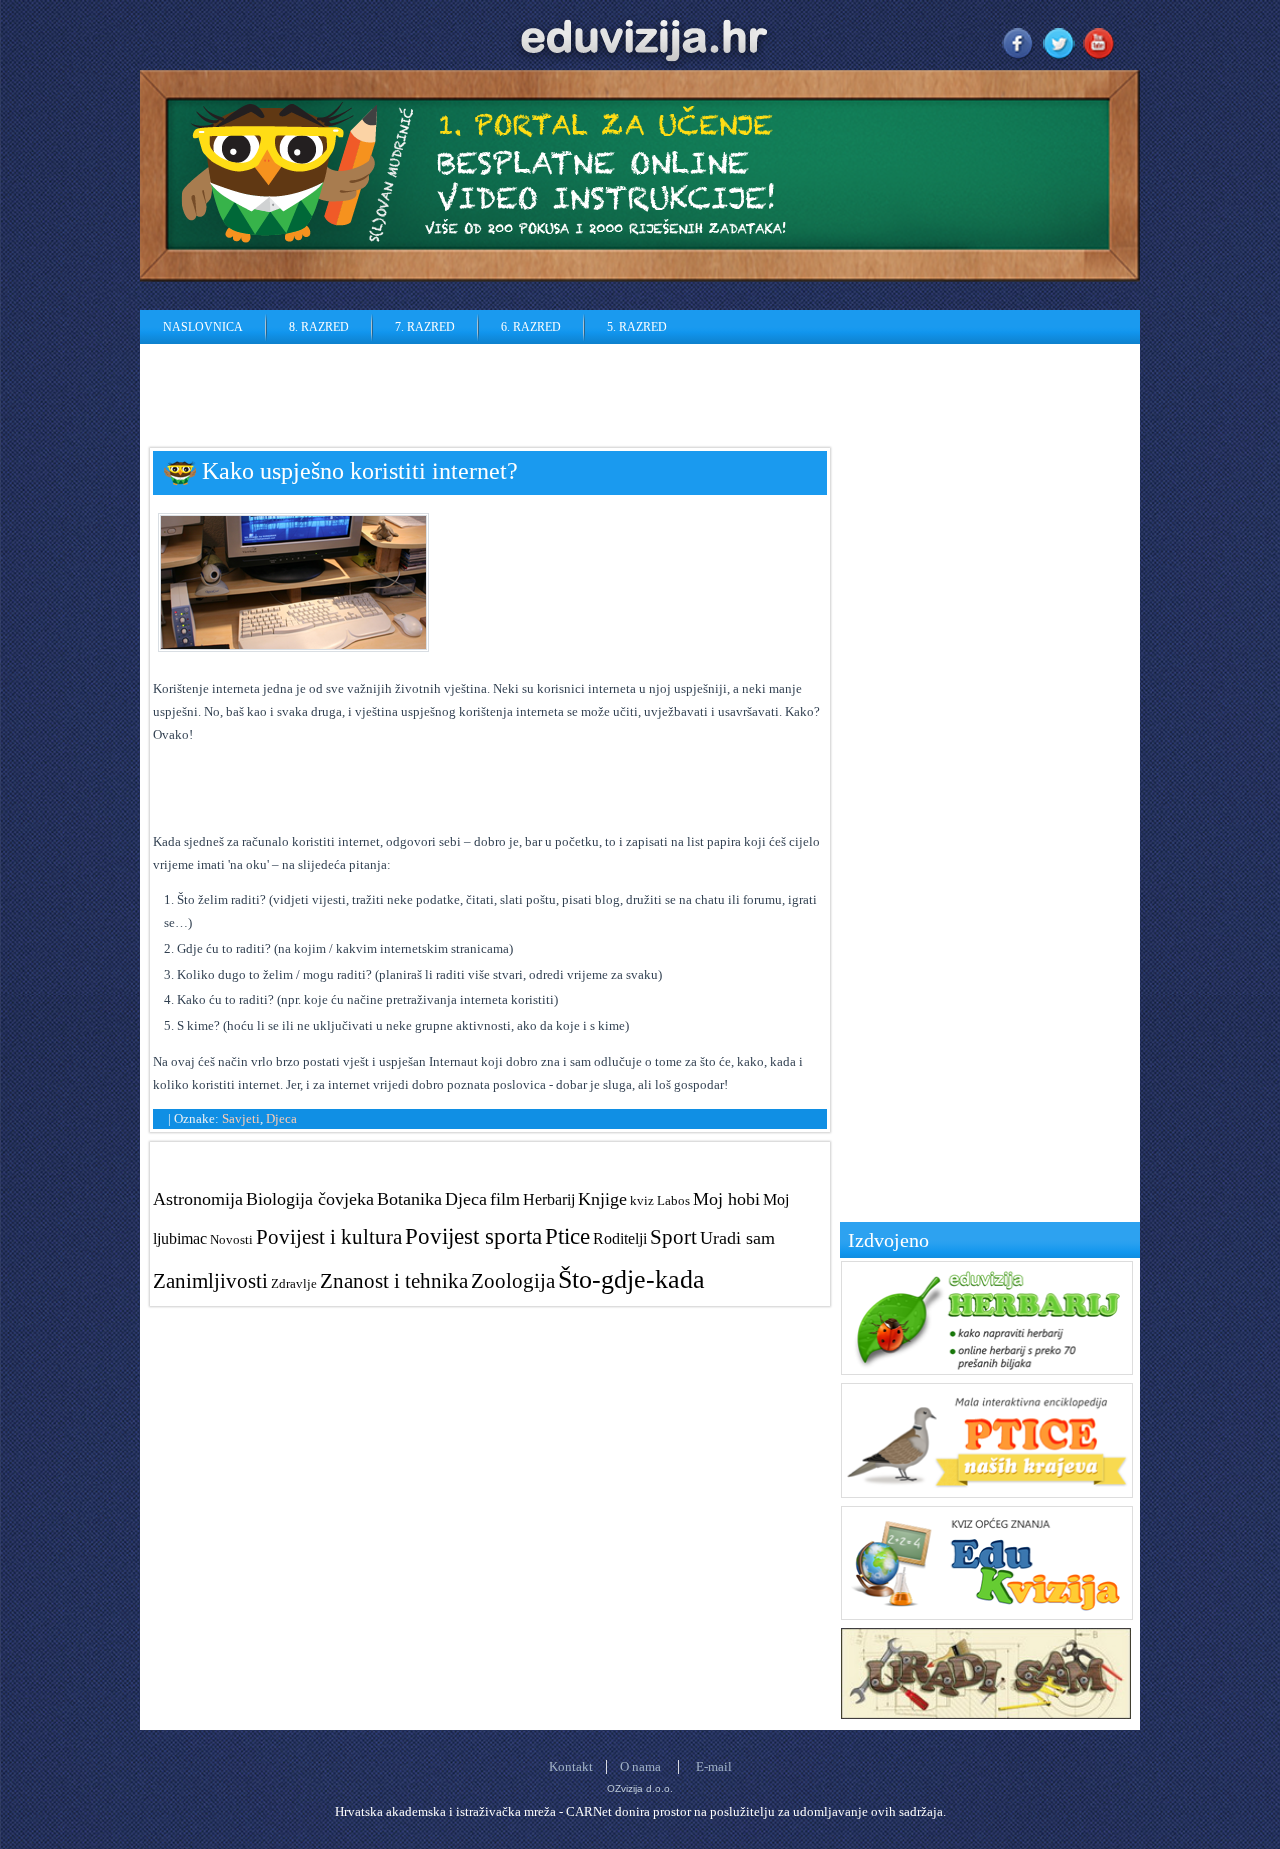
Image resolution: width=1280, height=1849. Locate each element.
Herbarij (549, 1199)
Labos (673, 1200)
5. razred (637, 327)
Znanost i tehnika (394, 1280)
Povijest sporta (473, 1236)
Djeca (281, 1118)
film (505, 1199)
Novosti (231, 1239)
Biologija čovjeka (310, 1199)
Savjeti (241, 1118)
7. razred (425, 327)
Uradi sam (737, 1238)
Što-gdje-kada (631, 1279)
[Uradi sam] (986, 1714)
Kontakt (571, 1766)
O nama (640, 1766)
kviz (642, 1200)
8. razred (319, 327)
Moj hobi (726, 1199)
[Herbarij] (987, 1370)
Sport (673, 1236)
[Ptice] (987, 1493)
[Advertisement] (504, 389)
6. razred (531, 327)
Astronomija (198, 1199)
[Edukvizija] (987, 1615)
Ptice (567, 1236)
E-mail (714, 1766)
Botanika (409, 1199)
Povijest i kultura (329, 1236)
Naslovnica (203, 327)
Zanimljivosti (210, 1280)
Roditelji (620, 1238)
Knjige (602, 1199)
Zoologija (513, 1280)
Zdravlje (294, 1283)
